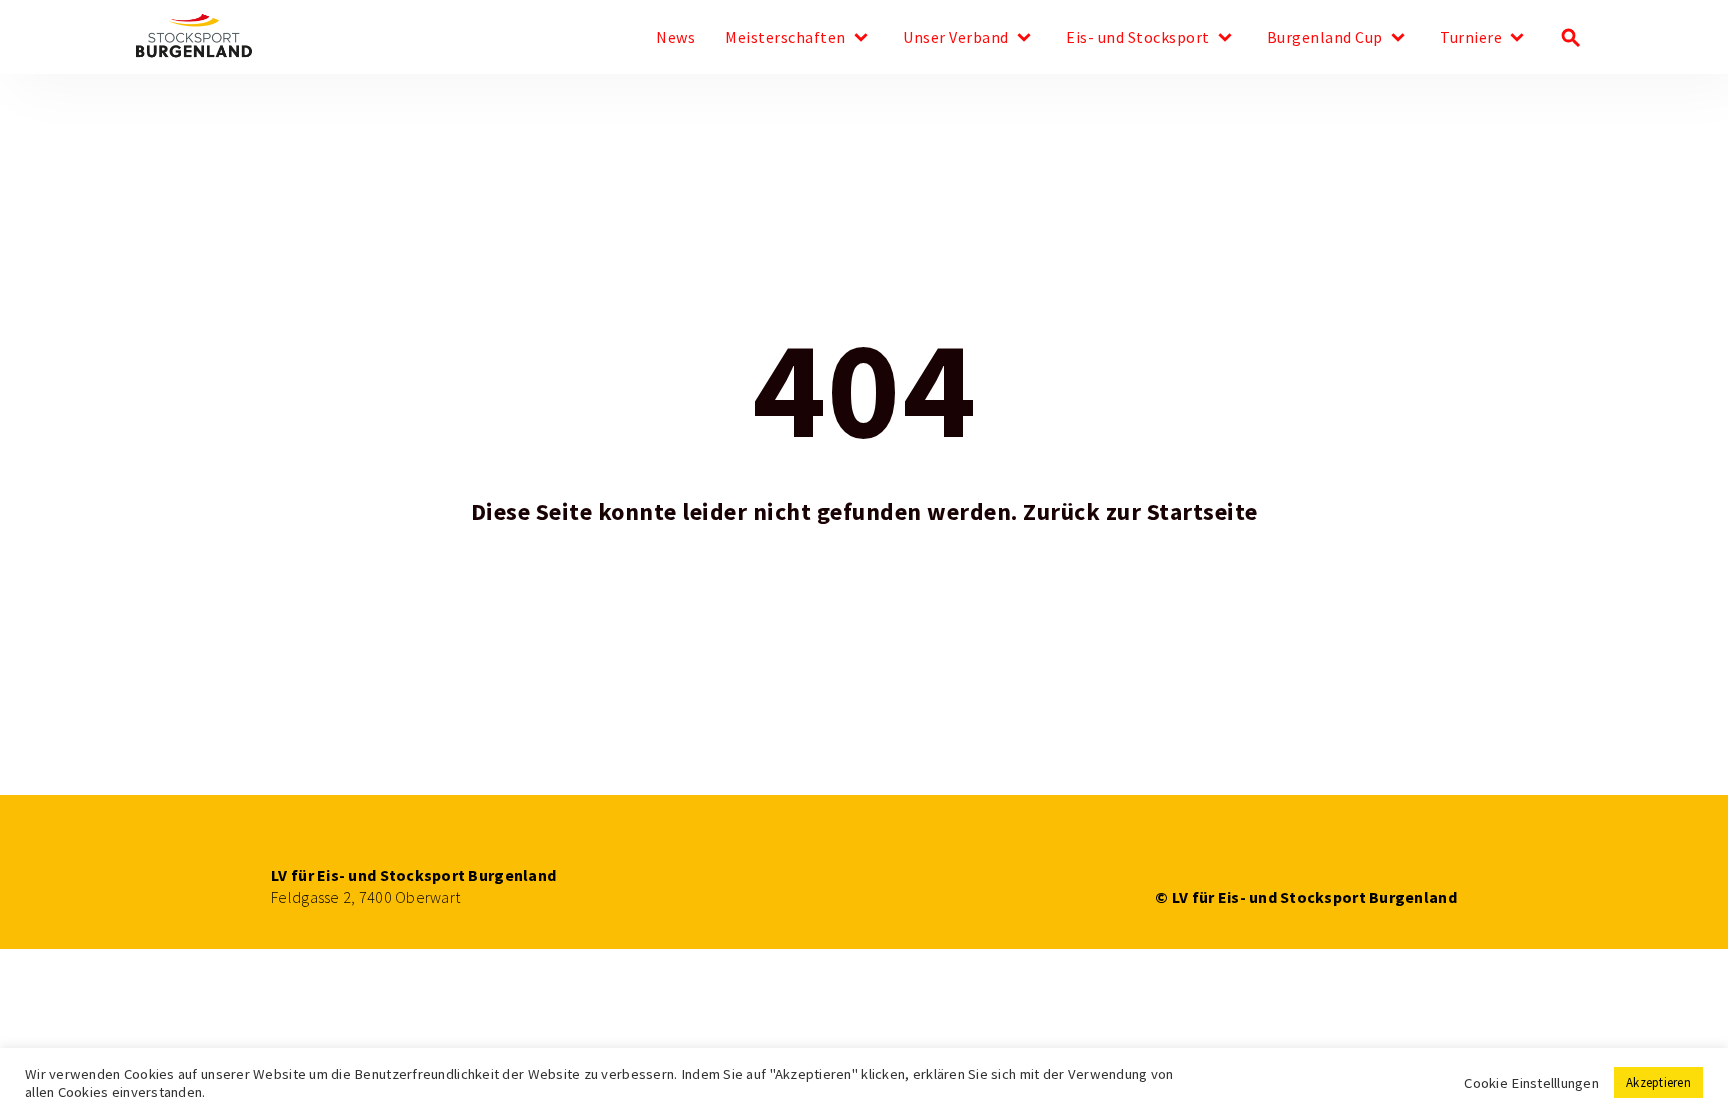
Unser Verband (956, 38)
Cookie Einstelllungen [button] (1531, 1083)
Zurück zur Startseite (1140, 512)
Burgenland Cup (1325, 38)
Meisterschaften (785, 38)
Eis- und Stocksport (1138, 38)
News (675, 38)
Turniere (1471, 38)
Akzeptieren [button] (1658, 1082)
